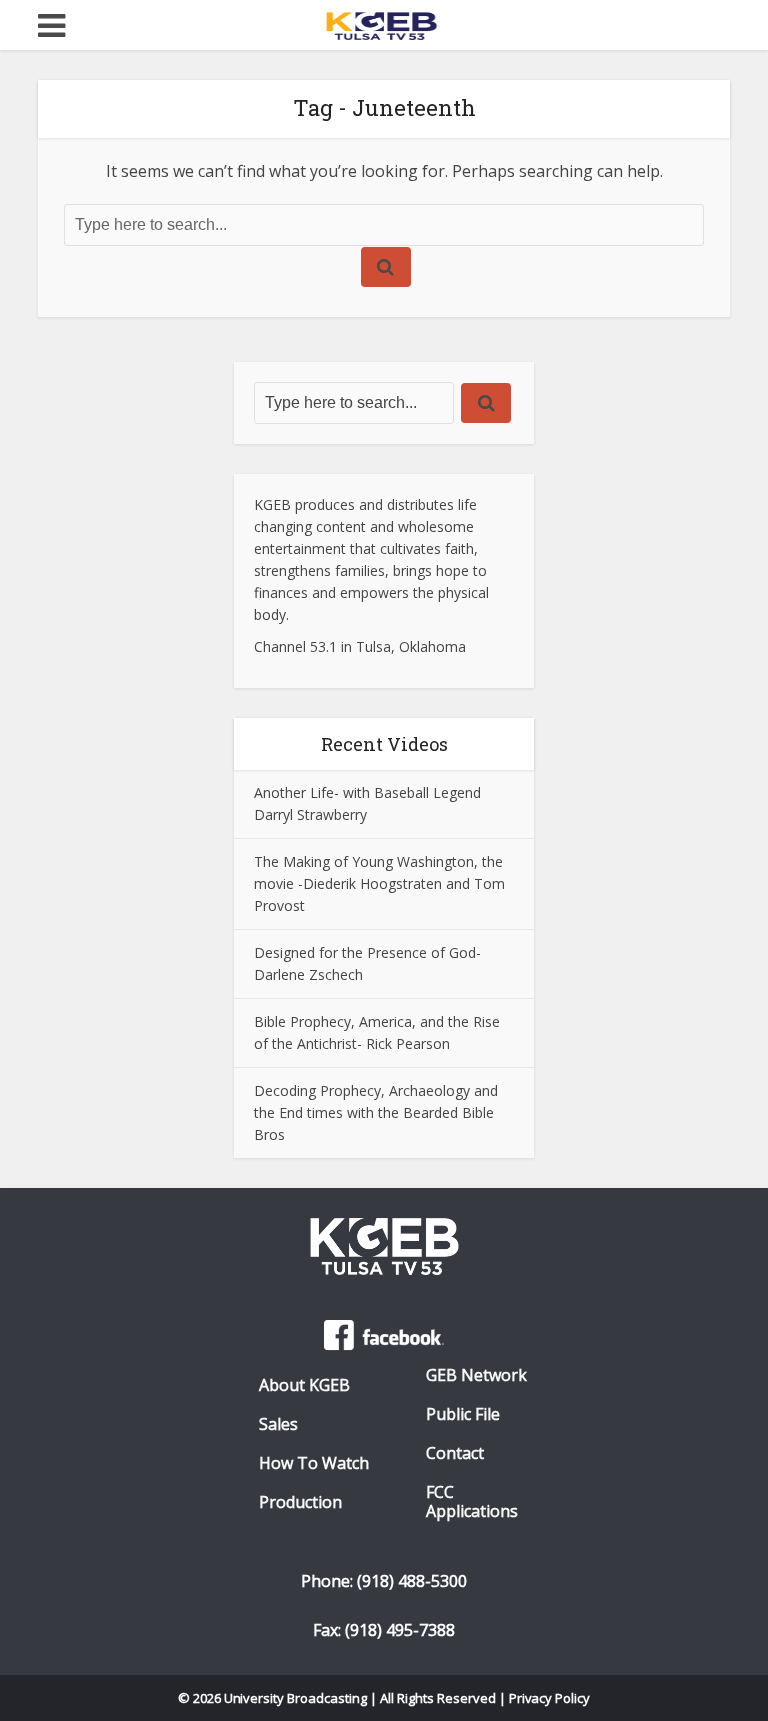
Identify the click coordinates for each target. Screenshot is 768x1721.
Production (300, 1502)
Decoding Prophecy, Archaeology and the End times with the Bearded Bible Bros (376, 1112)
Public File (463, 1414)
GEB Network (476, 1375)
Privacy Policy (550, 1698)
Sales (278, 1424)
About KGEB (304, 1385)
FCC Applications (472, 1502)
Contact (455, 1453)
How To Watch (314, 1463)
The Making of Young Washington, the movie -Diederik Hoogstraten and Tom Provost (379, 883)
